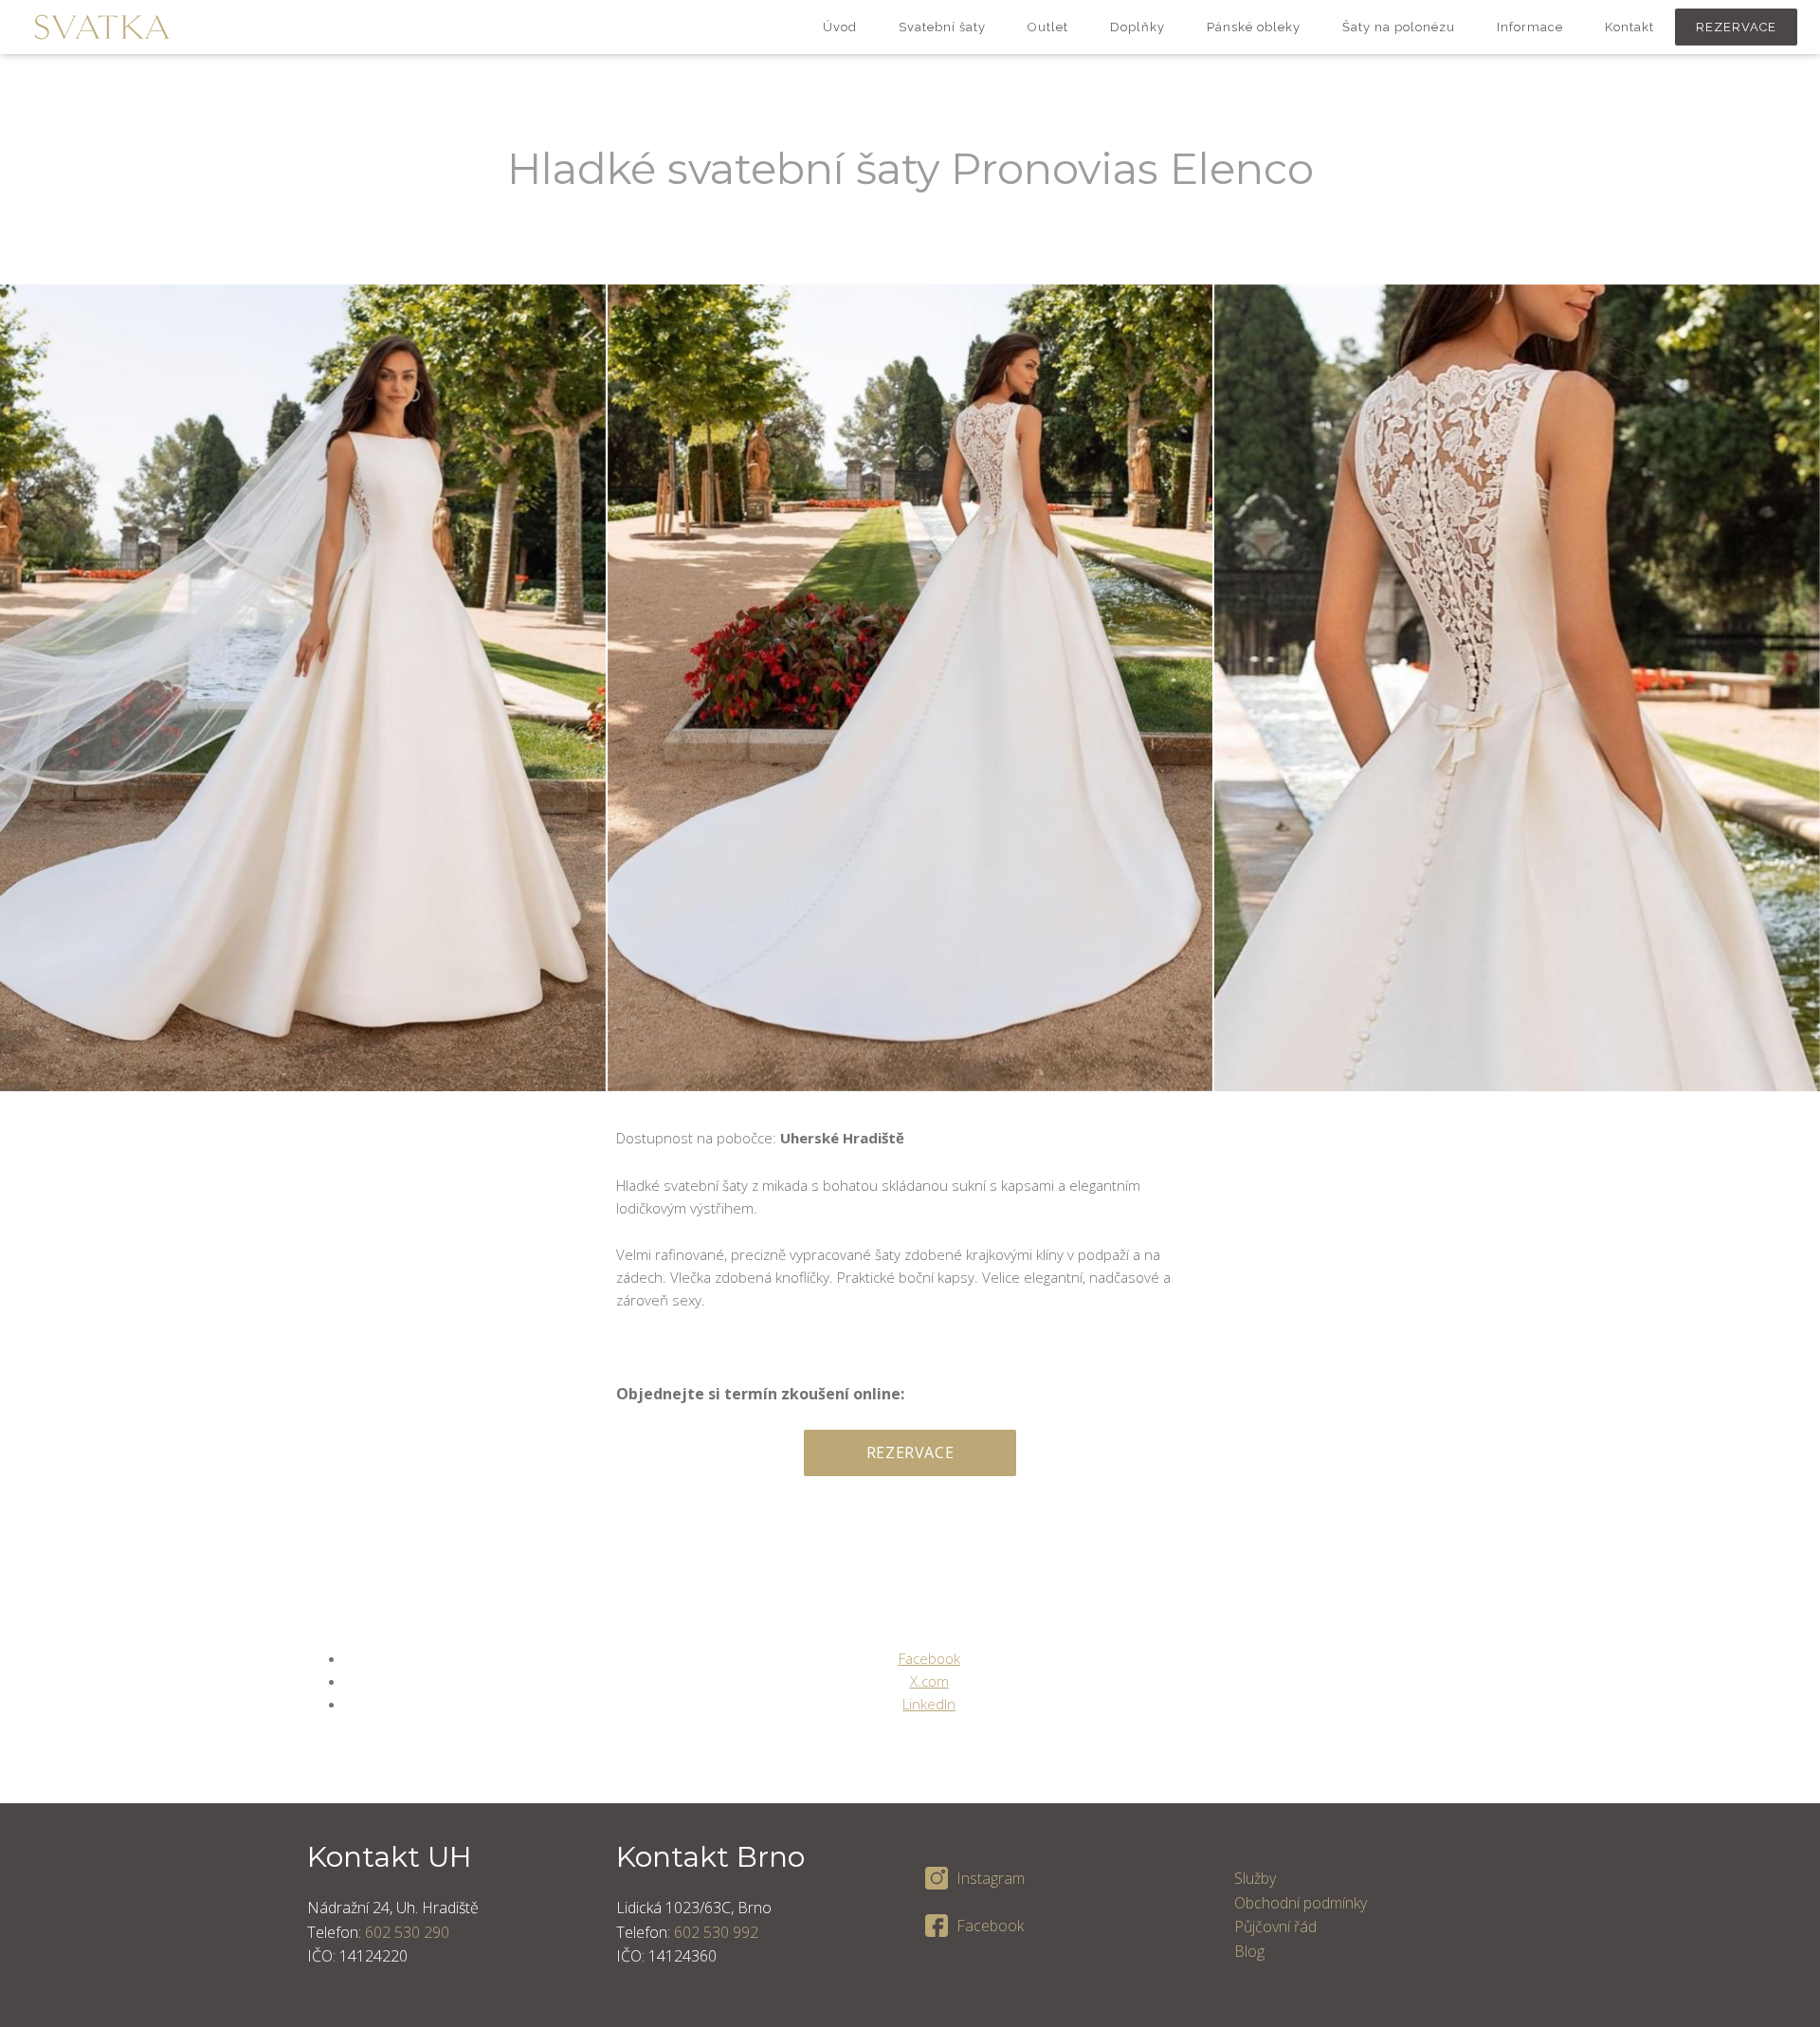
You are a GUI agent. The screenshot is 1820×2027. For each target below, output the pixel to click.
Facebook (990, 1926)
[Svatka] (102, 27)
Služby (1255, 1878)
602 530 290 (407, 1932)
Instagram (991, 1878)
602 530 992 (716, 1932)
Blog (1249, 1951)
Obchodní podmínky (1301, 1903)
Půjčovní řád (1275, 1927)
